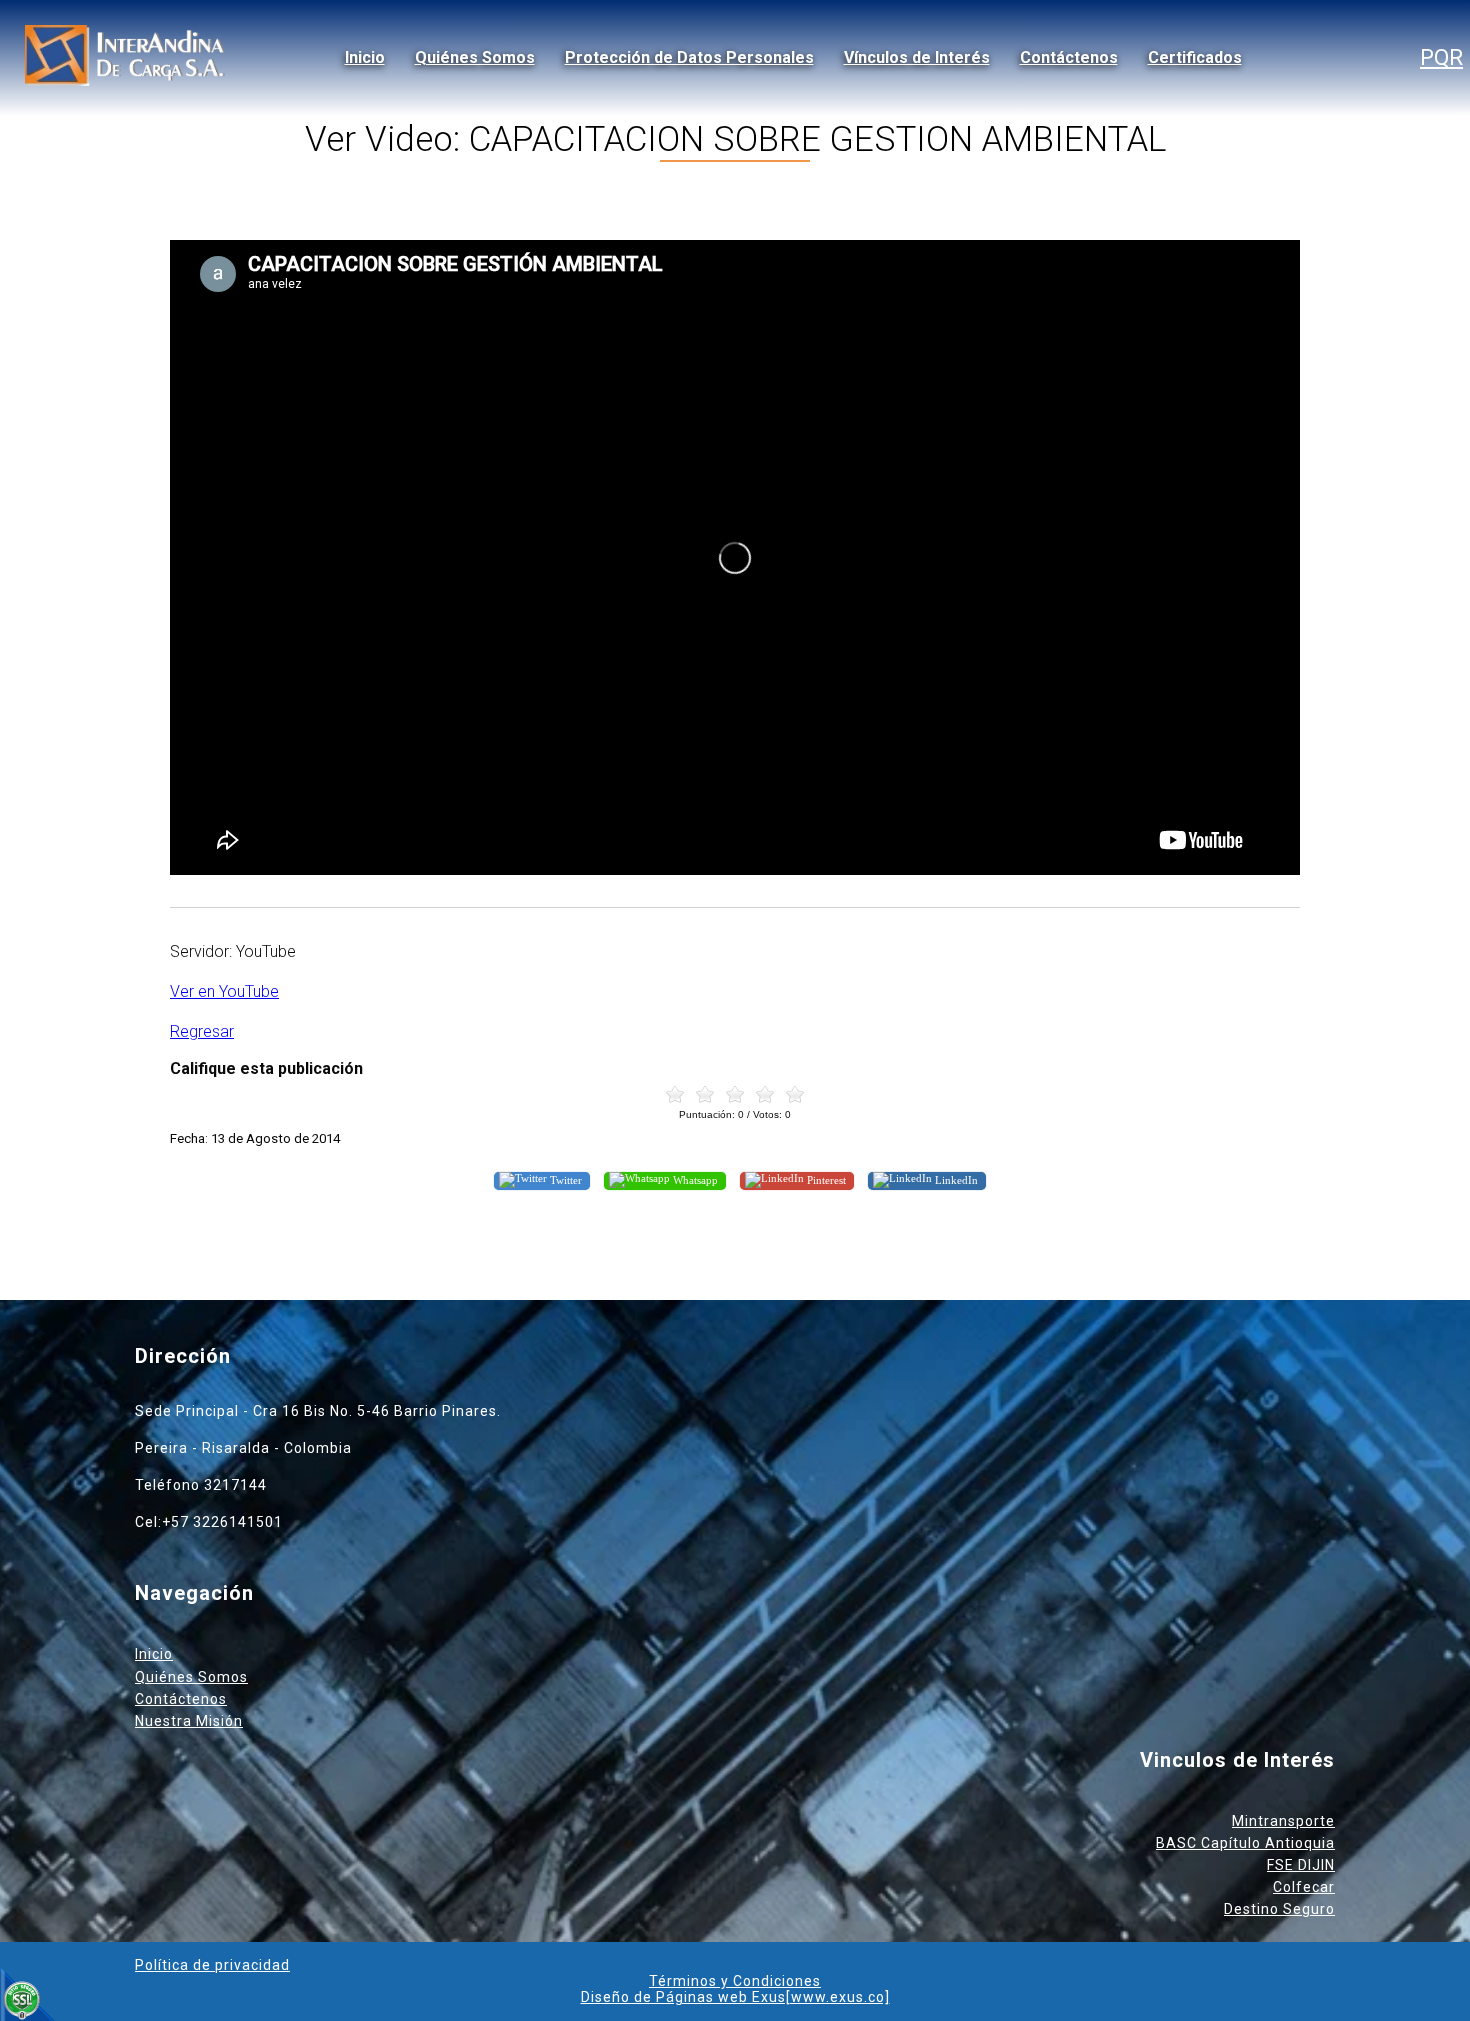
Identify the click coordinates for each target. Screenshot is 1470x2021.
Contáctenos (1069, 57)
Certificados (1195, 57)
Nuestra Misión (189, 1721)
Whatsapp (694, 1180)
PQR (1441, 57)
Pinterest (825, 1180)
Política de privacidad (212, 1965)
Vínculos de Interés (917, 57)
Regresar (202, 1031)
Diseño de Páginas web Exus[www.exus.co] (735, 1997)
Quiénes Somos (475, 57)
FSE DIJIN (1301, 1865)
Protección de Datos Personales (689, 57)
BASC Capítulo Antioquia (1245, 1843)
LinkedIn (955, 1180)
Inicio (365, 57)
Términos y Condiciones (735, 1981)
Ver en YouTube (224, 991)
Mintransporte (1283, 1821)
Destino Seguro (1279, 1909)
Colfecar (1304, 1887)
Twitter (564, 1180)
